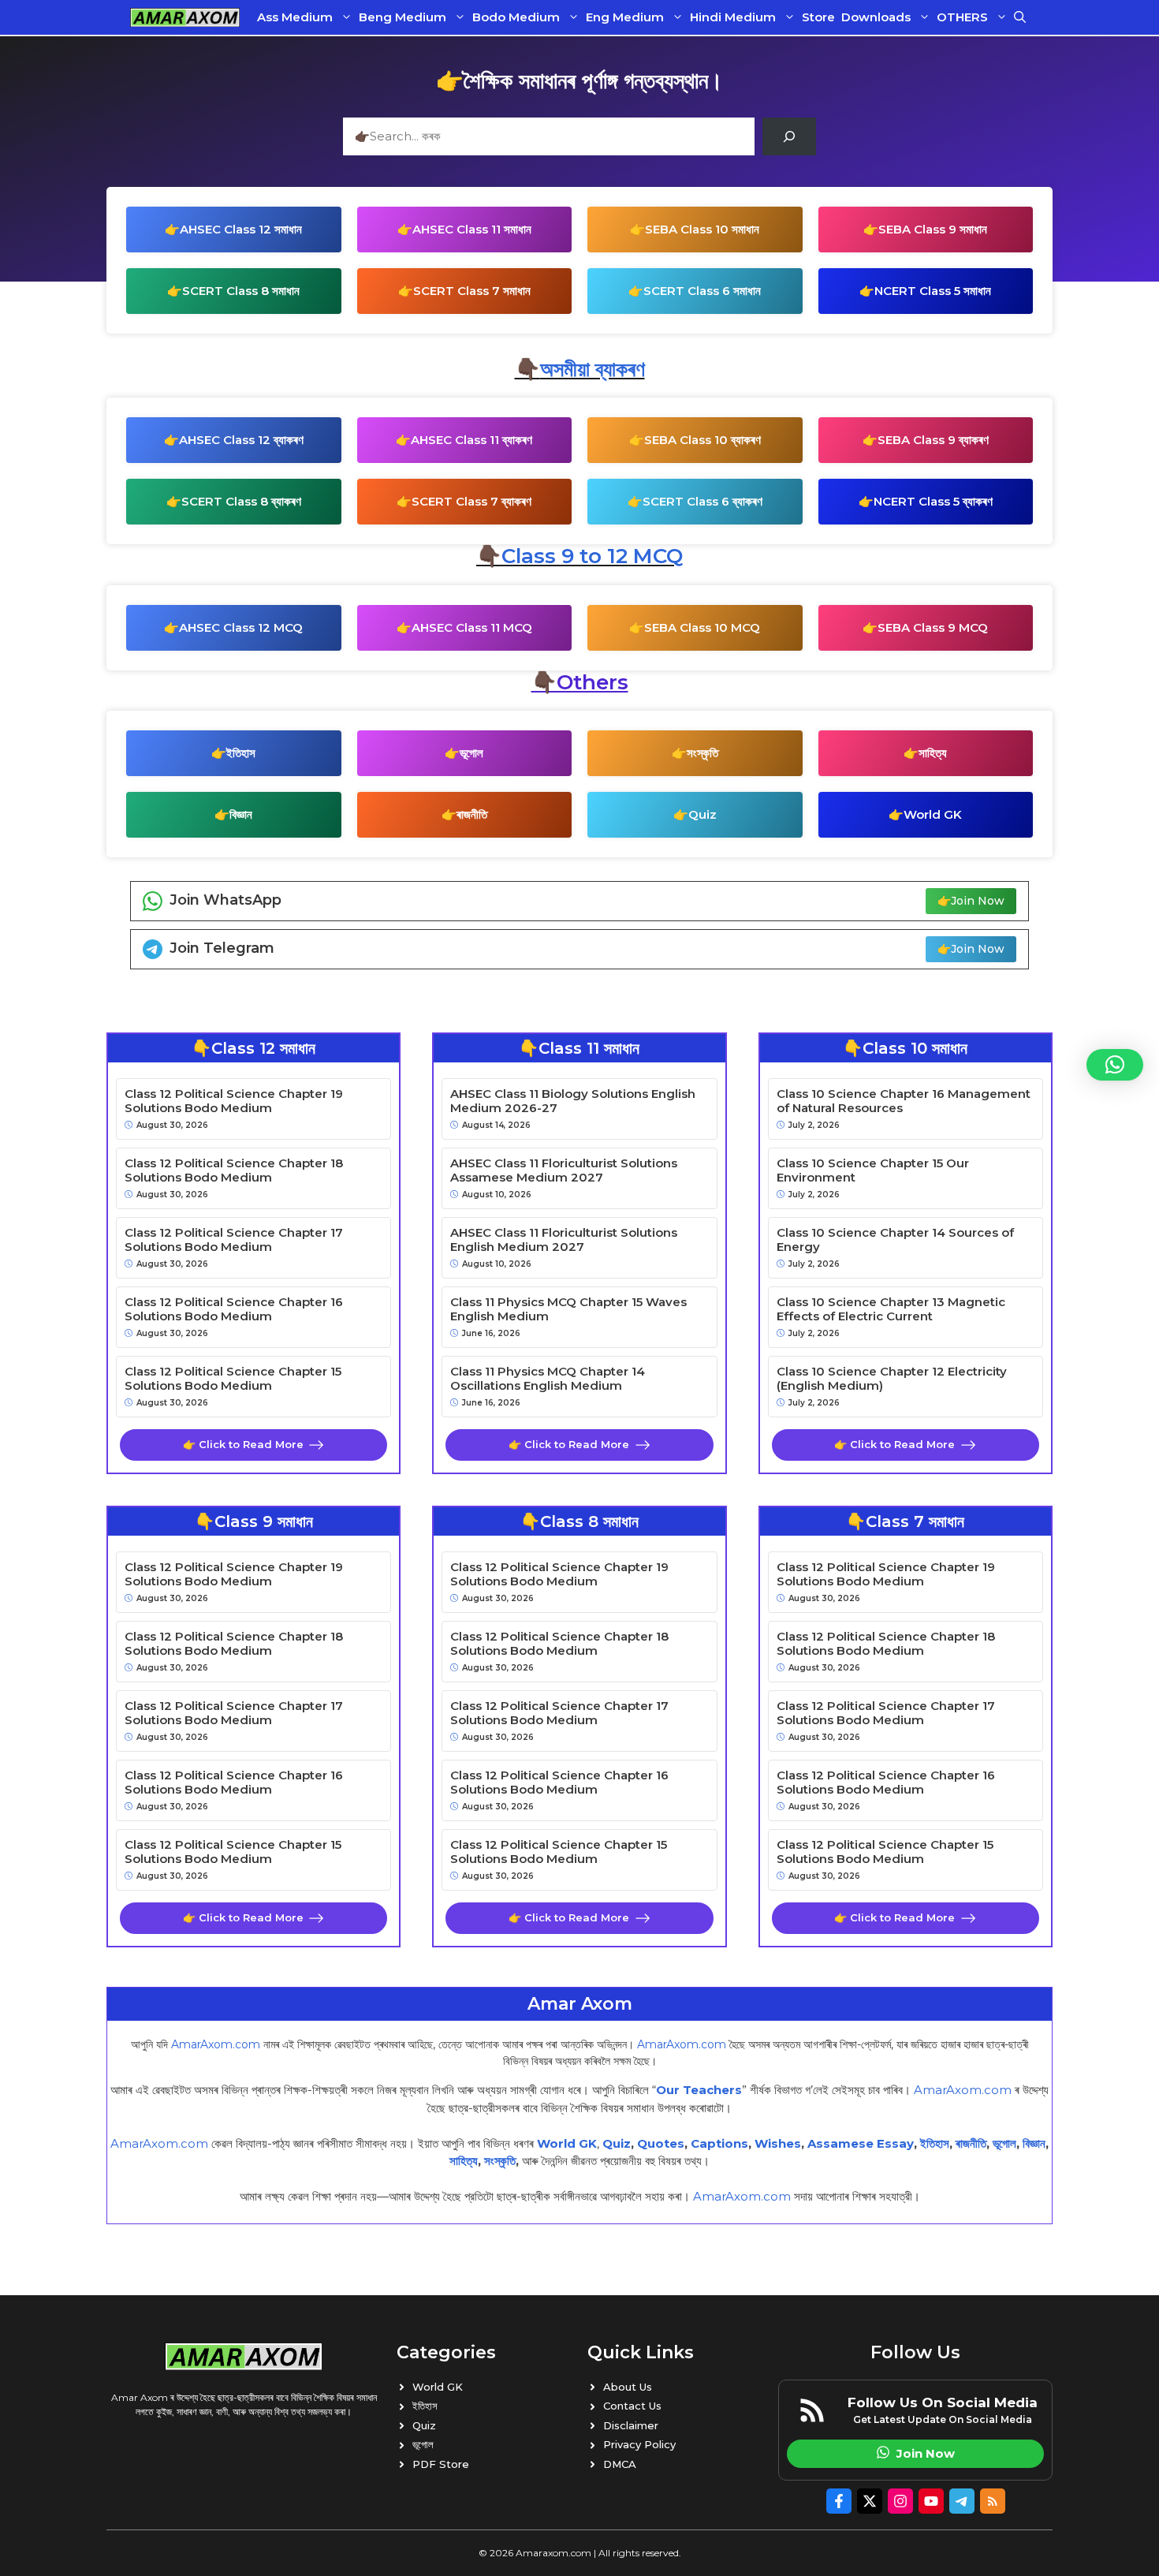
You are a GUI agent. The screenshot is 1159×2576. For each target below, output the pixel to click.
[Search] (789, 136)
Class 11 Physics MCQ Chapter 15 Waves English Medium (568, 1309)
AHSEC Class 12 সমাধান (241, 229)
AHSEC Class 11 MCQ (472, 627)
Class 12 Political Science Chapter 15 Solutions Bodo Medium (233, 1379)
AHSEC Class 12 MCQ (241, 627)
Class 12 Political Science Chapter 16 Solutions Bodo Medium (234, 1309)
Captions (719, 2143)
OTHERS (962, 17)
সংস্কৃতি (702, 753)
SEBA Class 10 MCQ (702, 627)
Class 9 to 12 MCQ (592, 556)
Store (818, 17)
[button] (1020, 17)
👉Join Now (971, 901)
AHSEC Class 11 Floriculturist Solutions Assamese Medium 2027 (564, 1170)
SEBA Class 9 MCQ (933, 627)
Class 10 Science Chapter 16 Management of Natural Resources (904, 1101)
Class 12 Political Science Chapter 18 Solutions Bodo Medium (234, 1170)
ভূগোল (471, 753)
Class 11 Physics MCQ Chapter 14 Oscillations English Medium (548, 1379)
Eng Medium (625, 17)
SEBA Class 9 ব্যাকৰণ (933, 440)
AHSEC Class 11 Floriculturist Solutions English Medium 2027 (564, 1240)
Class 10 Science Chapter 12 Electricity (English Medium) (892, 1379)
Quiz (702, 814)
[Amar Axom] (185, 17)
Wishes (778, 2143)
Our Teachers (699, 2090)
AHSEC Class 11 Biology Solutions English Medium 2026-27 (573, 1101)
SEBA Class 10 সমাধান (702, 229)
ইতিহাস (241, 753)
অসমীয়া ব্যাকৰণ (593, 369)
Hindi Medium (733, 17)
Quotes (661, 2143)
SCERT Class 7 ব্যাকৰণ (471, 501)
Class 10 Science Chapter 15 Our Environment (873, 1170)
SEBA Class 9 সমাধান (933, 229)
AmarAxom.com (216, 2044)
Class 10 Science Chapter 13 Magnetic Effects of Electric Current (891, 1309)
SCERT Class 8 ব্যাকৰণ (241, 501)
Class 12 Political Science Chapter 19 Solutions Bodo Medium (234, 1101)
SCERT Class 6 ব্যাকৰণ (702, 501)
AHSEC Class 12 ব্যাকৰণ (241, 440)
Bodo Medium (516, 17)
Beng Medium (402, 17)
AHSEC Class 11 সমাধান (472, 229)
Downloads (876, 17)
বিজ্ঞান (241, 814)
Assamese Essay (861, 2143)
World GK (933, 814)
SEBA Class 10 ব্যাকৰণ (702, 440)
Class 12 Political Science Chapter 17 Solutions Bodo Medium (234, 1240)
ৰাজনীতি (472, 814)
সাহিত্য (933, 753)
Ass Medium (295, 17)
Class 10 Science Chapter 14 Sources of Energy (895, 1240)
